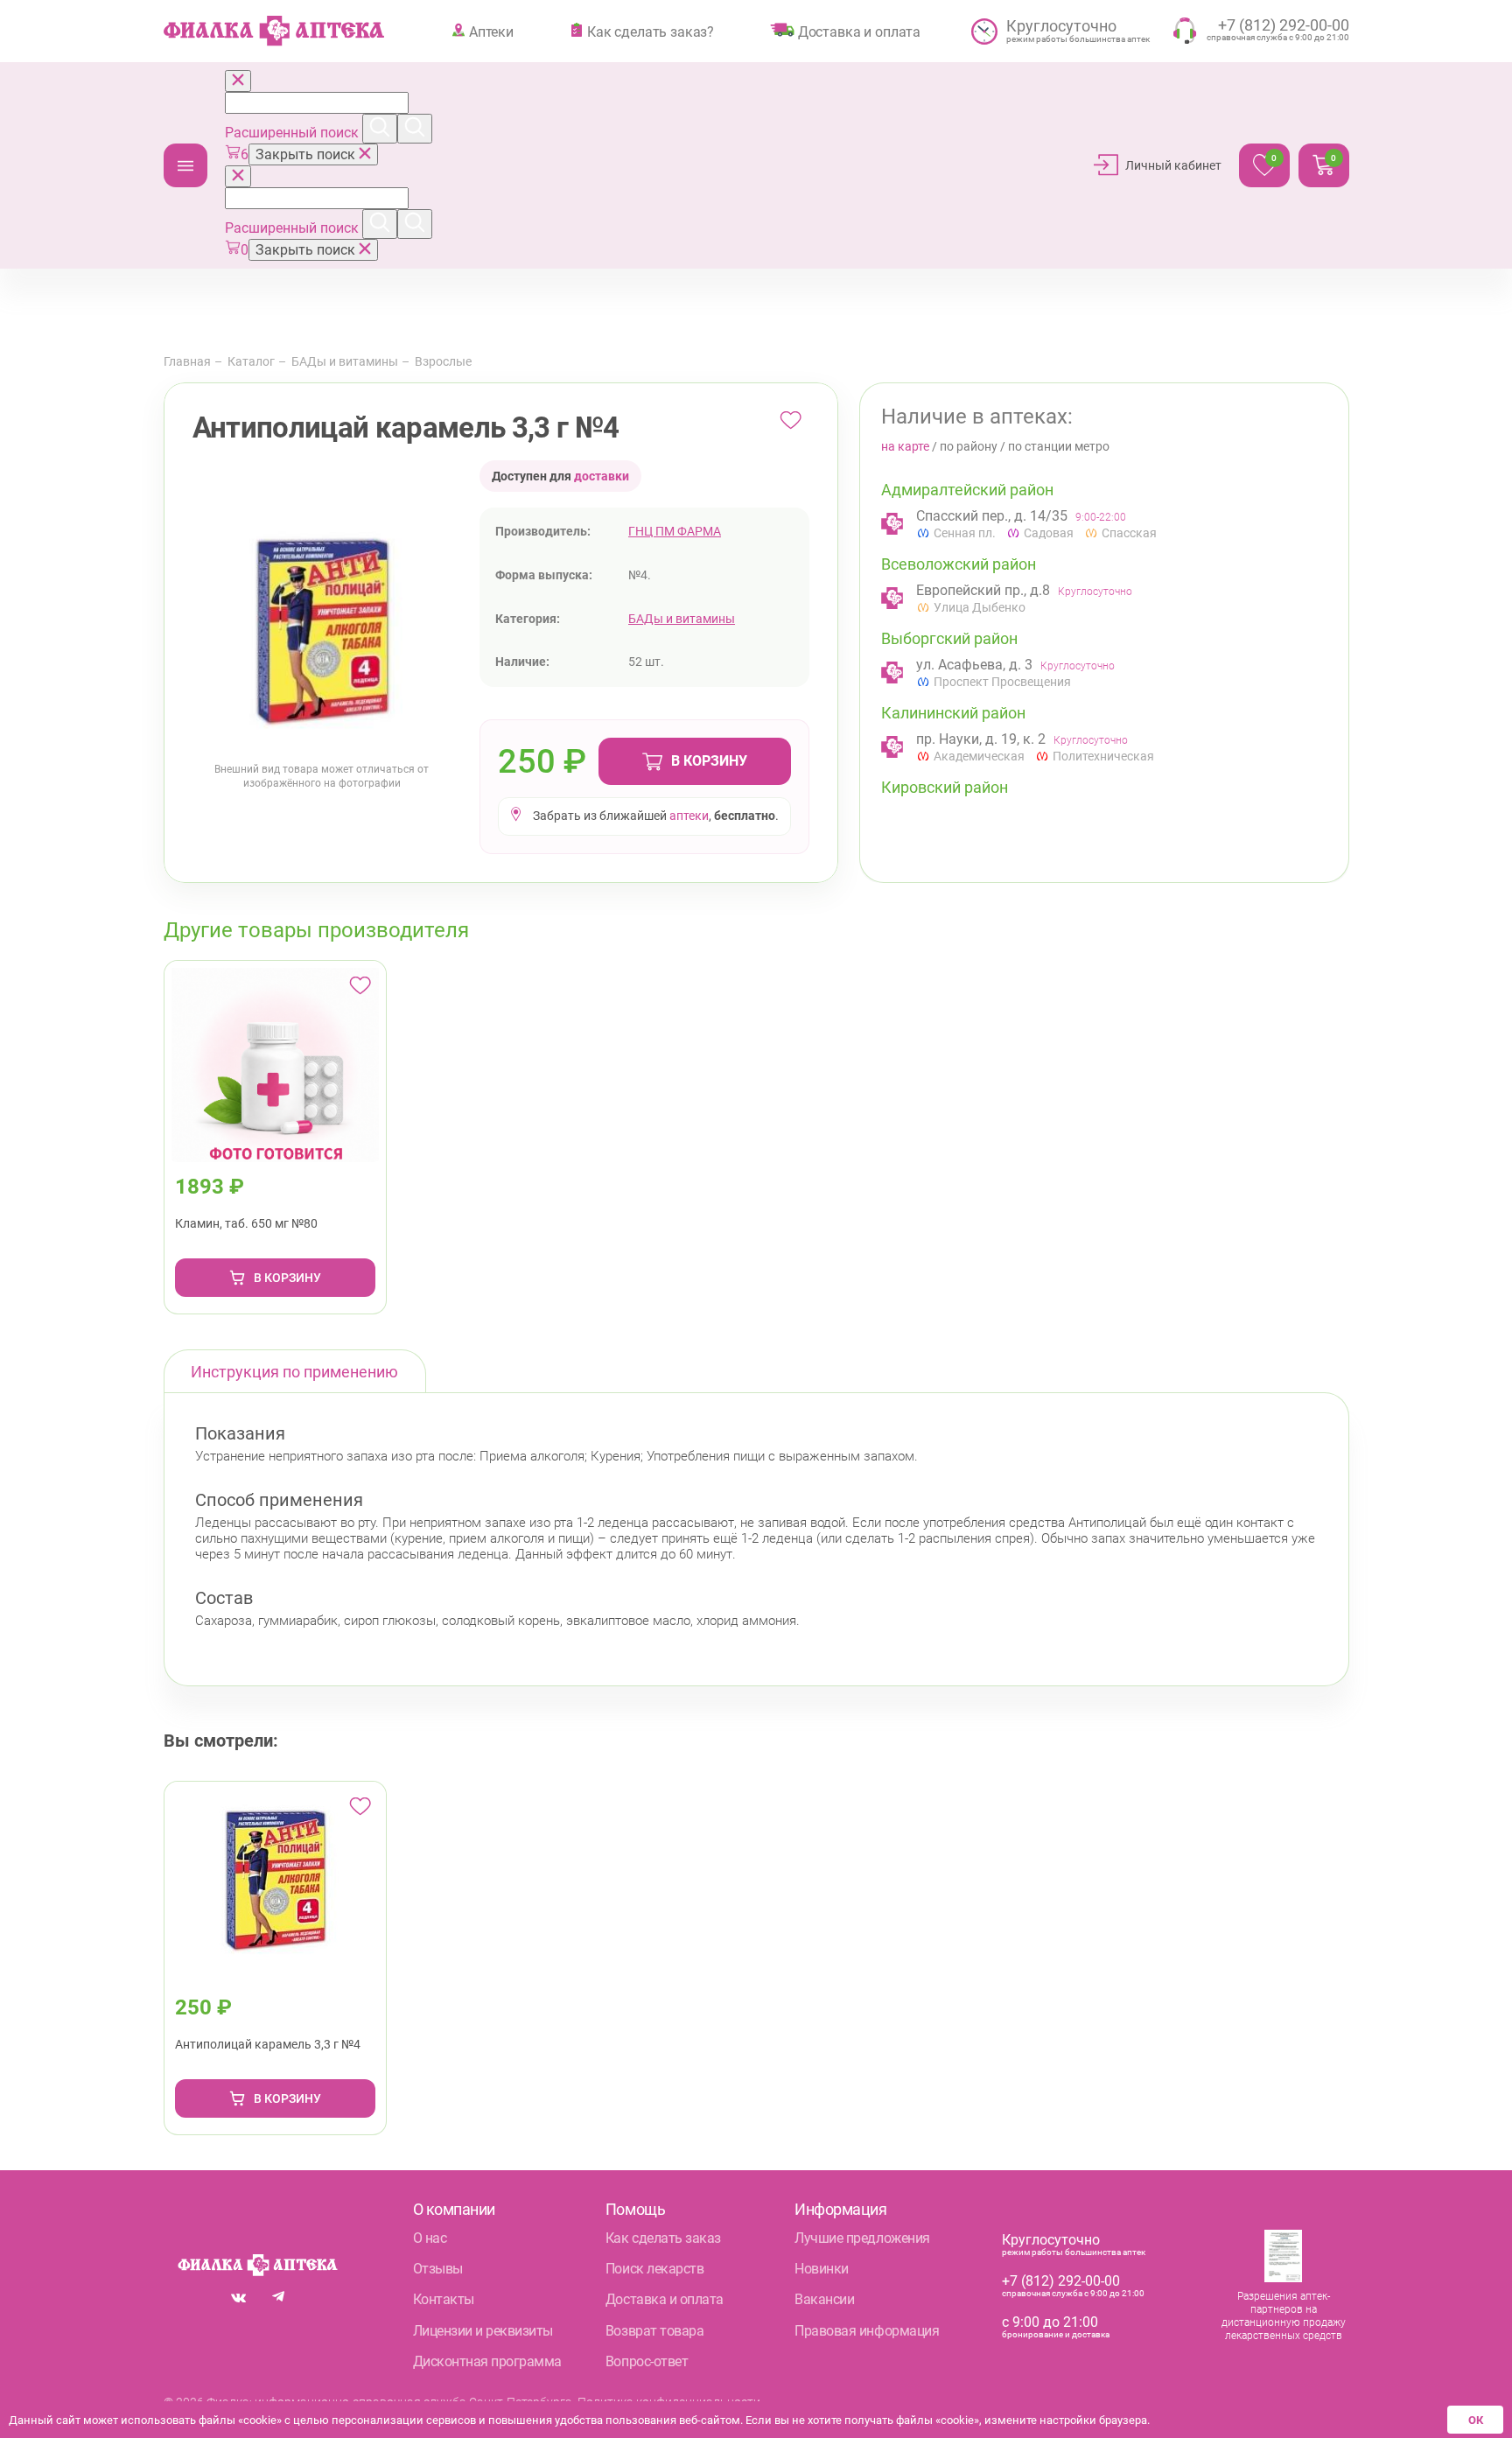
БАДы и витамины (345, 361)
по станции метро (1059, 446)
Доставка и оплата (859, 32)
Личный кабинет (1173, 165)
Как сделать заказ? (651, 32)
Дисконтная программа (487, 2361)
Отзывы (438, 2269)
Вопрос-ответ (647, 2361)
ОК (1476, 2420)
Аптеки (491, 32)
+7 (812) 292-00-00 (1061, 2281)
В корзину (709, 761)
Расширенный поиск (294, 133)
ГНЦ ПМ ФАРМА (675, 531)
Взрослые (443, 361)
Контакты (444, 2299)
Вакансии (824, 2299)
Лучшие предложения (862, 2238)
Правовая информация (867, 2331)
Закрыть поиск (307, 154)
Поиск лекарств (654, 2269)
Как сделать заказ (663, 2238)
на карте (905, 446)
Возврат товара (654, 2331)
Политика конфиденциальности (669, 2402)
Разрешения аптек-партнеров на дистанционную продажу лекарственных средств (1284, 2316)
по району (969, 446)
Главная (187, 361)
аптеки (689, 816)
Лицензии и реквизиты (483, 2331)
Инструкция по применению (294, 1372)
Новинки (822, 2269)
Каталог (185, 165)
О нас (430, 2238)
